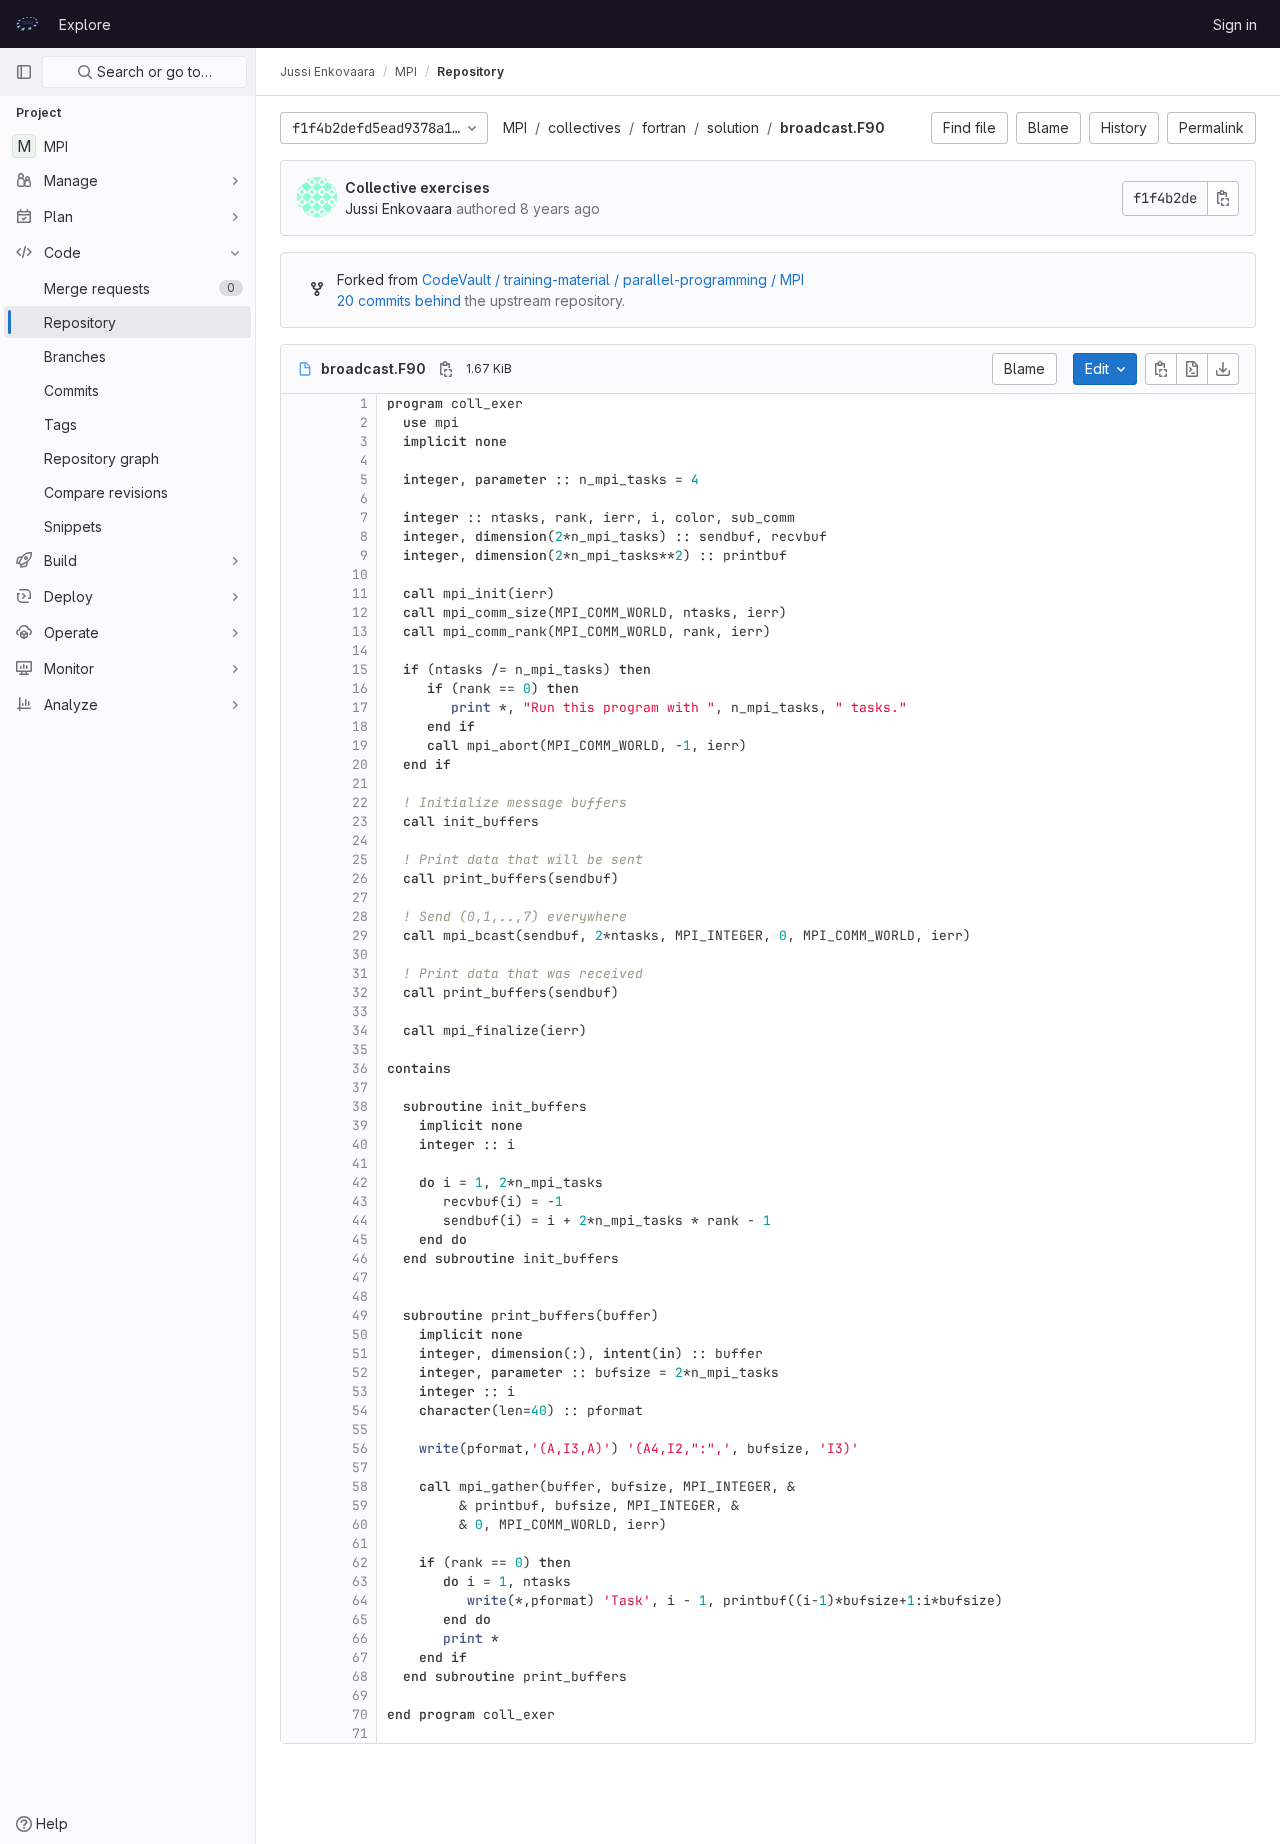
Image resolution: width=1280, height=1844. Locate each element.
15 (360, 669)
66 (360, 1638)
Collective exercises (417, 187)
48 (360, 1296)
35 (360, 1049)
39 (360, 1125)
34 (360, 1030)
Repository (470, 71)
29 (360, 935)
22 (360, 802)
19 (360, 745)
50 (360, 1334)
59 (360, 1505)
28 (360, 916)
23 (360, 821)
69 (360, 1695)
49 (360, 1315)
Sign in (1235, 24)
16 (360, 688)
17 (360, 707)
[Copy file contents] (1161, 369)
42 (360, 1182)
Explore (85, 24)
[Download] (1223, 369)
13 (360, 631)
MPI (515, 127)
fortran (664, 127)
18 (360, 726)
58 (360, 1486)
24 (360, 840)
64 (360, 1600)
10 (360, 574)
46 (360, 1258)
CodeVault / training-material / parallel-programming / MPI (613, 279)
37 (360, 1087)
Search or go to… (152, 71)
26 (360, 878)
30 (360, 954)
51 (360, 1353)
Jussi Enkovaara (327, 71)
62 (360, 1562)
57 (360, 1467)
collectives (584, 127)
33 (360, 1011)
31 (360, 973)
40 (360, 1144)
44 (360, 1220)
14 (360, 650)
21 (360, 783)
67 (360, 1657)
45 (360, 1239)
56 (360, 1448)
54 (360, 1410)
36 (360, 1068)
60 (360, 1524)
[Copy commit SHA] (1223, 198)
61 (360, 1543)
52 (360, 1372)
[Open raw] (1192, 369)
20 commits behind (399, 300)
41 (360, 1163)
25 (360, 859)
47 (360, 1277)
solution (733, 127)
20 (360, 764)
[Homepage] (27, 24)
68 (360, 1676)
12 (360, 612)
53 (360, 1391)
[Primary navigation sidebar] (24, 72)
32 (360, 992)
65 (360, 1619)
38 (360, 1106)
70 (360, 1714)
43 (360, 1201)
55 (360, 1429)
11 (360, 593)
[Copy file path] (446, 369)
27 (360, 897)
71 (360, 1733)
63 (360, 1581)
